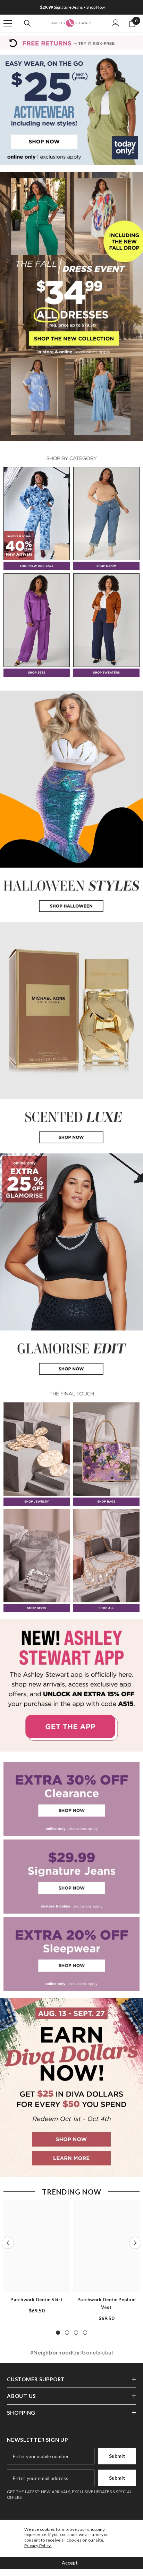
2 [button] (67, 2333)
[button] (8, 2243)
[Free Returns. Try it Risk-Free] (71, 42)
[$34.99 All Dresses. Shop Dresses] (71, 306)
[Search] (27, 23)
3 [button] (76, 2333)
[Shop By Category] (71, 458)
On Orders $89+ (72, 7)
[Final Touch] (71, 1394)
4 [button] (85, 2333)
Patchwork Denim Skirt (36, 2300)
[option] (71, 7)
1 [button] (58, 2333)
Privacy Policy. (38, 2546)
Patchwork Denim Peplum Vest (106, 2303)
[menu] (8, 23)
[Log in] (116, 23)
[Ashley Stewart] (71, 110)
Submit (117, 2456)
